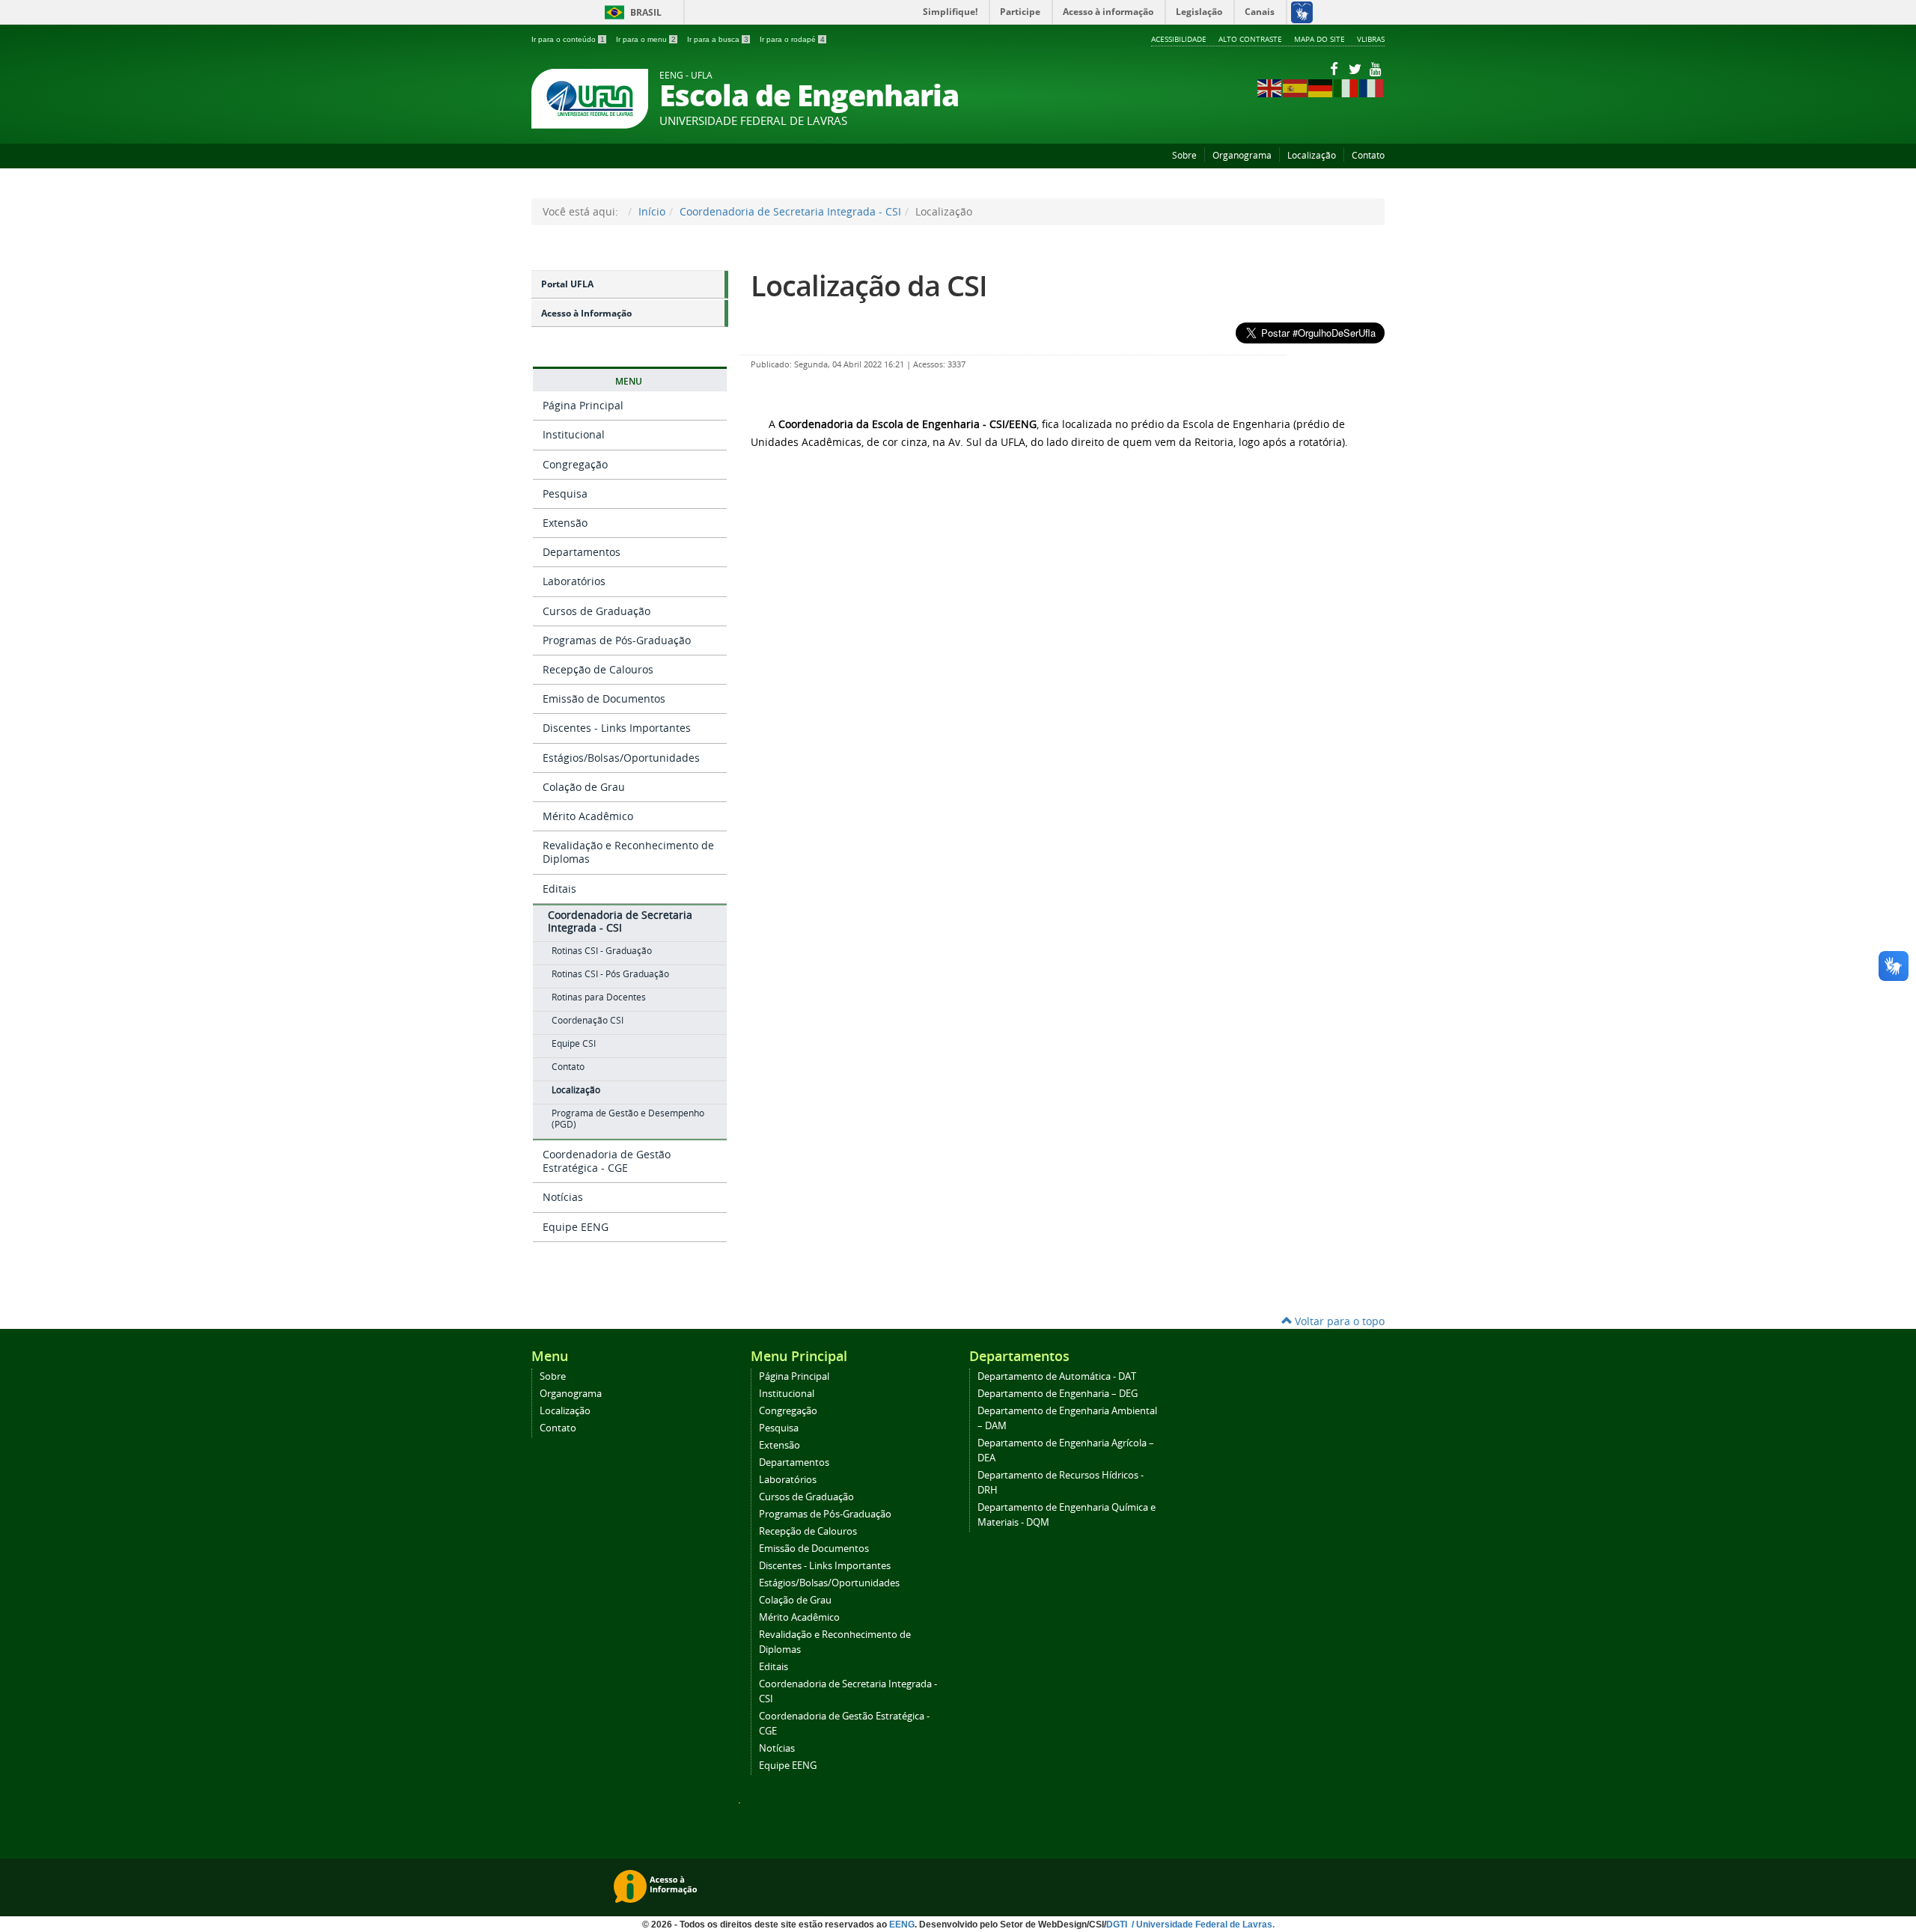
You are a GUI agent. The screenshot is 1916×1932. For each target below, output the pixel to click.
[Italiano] (1346, 87)
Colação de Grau (584, 787)
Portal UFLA (567, 284)
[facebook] (1335, 68)
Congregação (575, 464)
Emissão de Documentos (604, 698)
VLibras (1371, 39)
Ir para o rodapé (792, 39)
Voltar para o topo (1338, 1321)
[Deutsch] (1321, 87)
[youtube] (1376, 68)
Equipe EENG (576, 1227)
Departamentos (582, 552)
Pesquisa (565, 493)
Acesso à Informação (586, 313)
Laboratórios (574, 581)
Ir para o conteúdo (568, 39)
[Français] (1372, 87)
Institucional (574, 434)
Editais (559, 889)
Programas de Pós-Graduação (617, 640)
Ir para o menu (646, 39)
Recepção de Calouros (598, 669)
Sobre (1184, 155)
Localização (1312, 155)
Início (652, 211)
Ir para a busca (718, 39)
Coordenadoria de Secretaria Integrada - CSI (790, 211)
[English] (1270, 87)
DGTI (1118, 1925)
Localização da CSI (869, 285)
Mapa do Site (1319, 39)
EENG (902, 1925)
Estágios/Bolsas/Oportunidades (621, 758)
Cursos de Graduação (597, 611)
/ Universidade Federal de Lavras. (1202, 1925)
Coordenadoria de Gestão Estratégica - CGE (607, 1161)
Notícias (563, 1197)
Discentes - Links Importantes (617, 728)
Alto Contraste (1250, 39)
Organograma (1242, 155)
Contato (1368, 155)
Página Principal (583, 405)
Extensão (565, 523)
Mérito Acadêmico (588, 816)
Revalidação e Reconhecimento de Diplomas (628, 852)
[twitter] (1356, 68)
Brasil (631, 12)
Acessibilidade (1179, 39)
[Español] (1296, 87)
